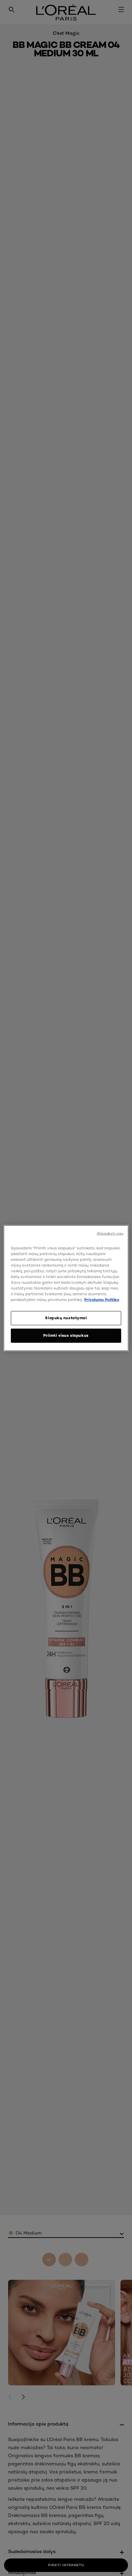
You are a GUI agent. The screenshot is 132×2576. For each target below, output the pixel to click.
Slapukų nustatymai (66, 1318)
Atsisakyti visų (110, 1233)
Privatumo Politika (102, 1300)
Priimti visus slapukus (66, 1335)
